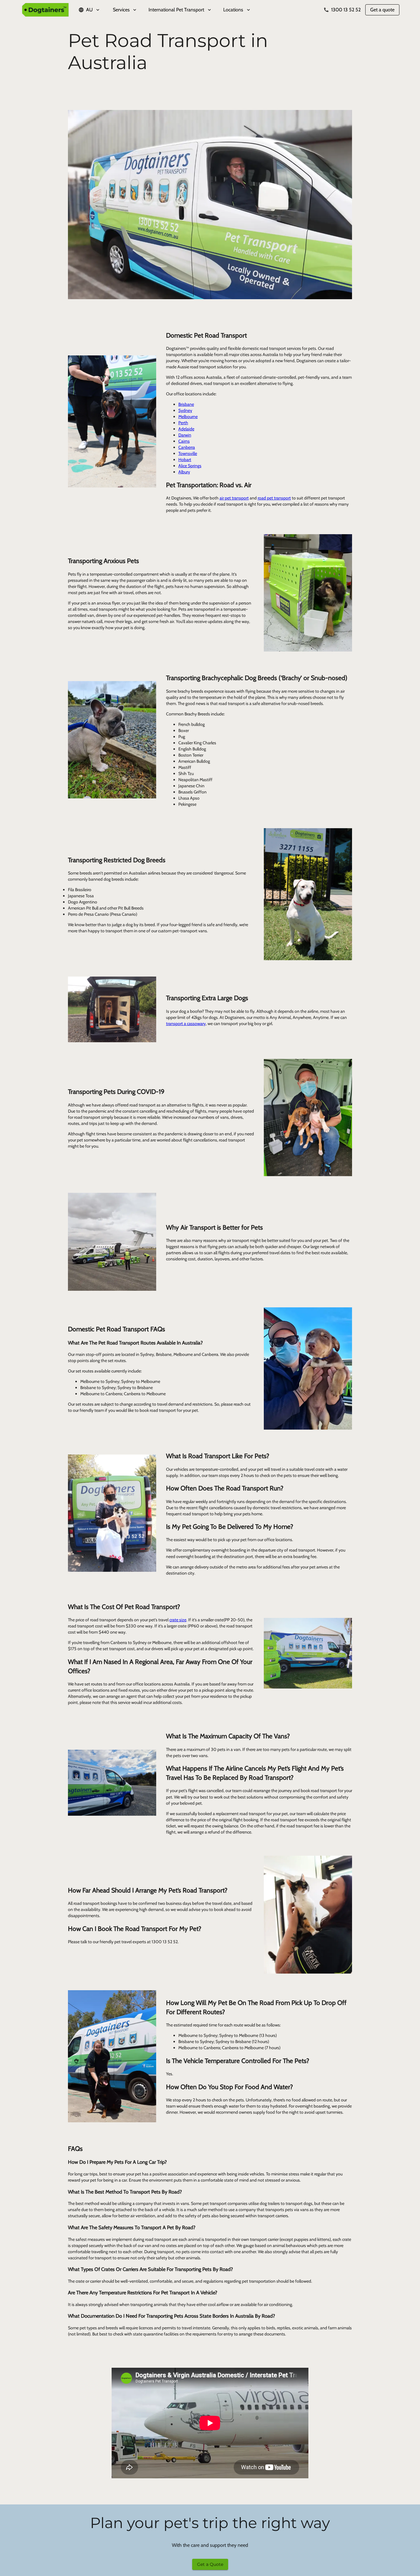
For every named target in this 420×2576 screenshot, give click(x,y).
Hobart (185, 460)
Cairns (184, 441)
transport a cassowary (186, 1024)
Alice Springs (190, 466)
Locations (233, 10)
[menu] (209, 10)
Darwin (185, 435)
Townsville (188, 453)
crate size (178, 1620)
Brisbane (186, 404)
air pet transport (234, 498)
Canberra (187, 447)
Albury (184, 472)
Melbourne (188, 417)
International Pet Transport (176, 10)
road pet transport (274, 498)
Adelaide (186, 429)
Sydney (185, 410)
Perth (183, 423)
